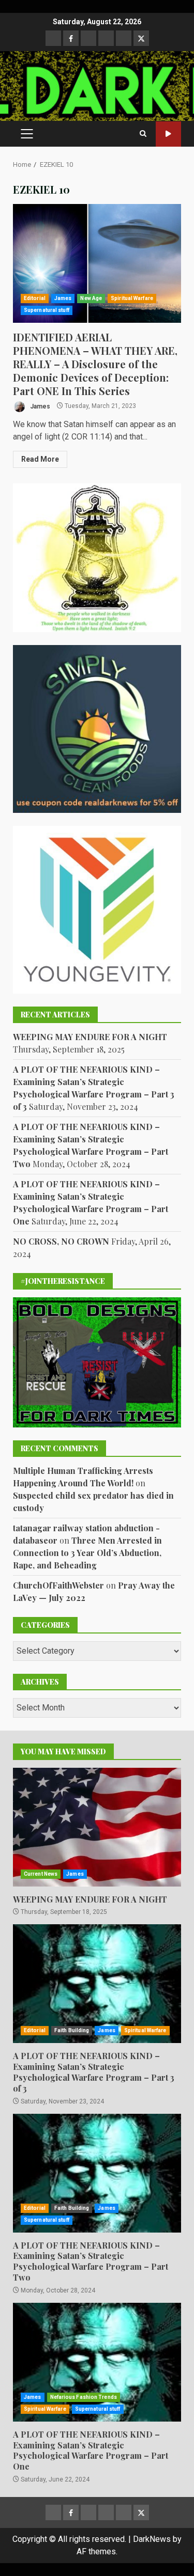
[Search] (143, 134)
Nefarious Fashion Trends (84, 2397)
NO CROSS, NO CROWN (61, 1241)
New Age (91, 298)
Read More (40, 459)
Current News (41, 1874)
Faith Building (72, 2030)
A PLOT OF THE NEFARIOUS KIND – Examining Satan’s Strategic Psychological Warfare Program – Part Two (97, 2173)
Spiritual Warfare (132, 298)
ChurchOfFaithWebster (58, 1585)
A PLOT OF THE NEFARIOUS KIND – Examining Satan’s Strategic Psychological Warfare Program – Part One (97, 2362)
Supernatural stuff (47, 310)
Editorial (35, 298)
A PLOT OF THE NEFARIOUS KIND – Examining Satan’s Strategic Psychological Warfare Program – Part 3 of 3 (97, 1984)
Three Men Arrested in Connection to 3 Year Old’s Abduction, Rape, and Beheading (87, 1553)
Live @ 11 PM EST (168, 134)
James (63, 298)
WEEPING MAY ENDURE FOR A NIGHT (90, 1037)
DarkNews (152, 2539)
